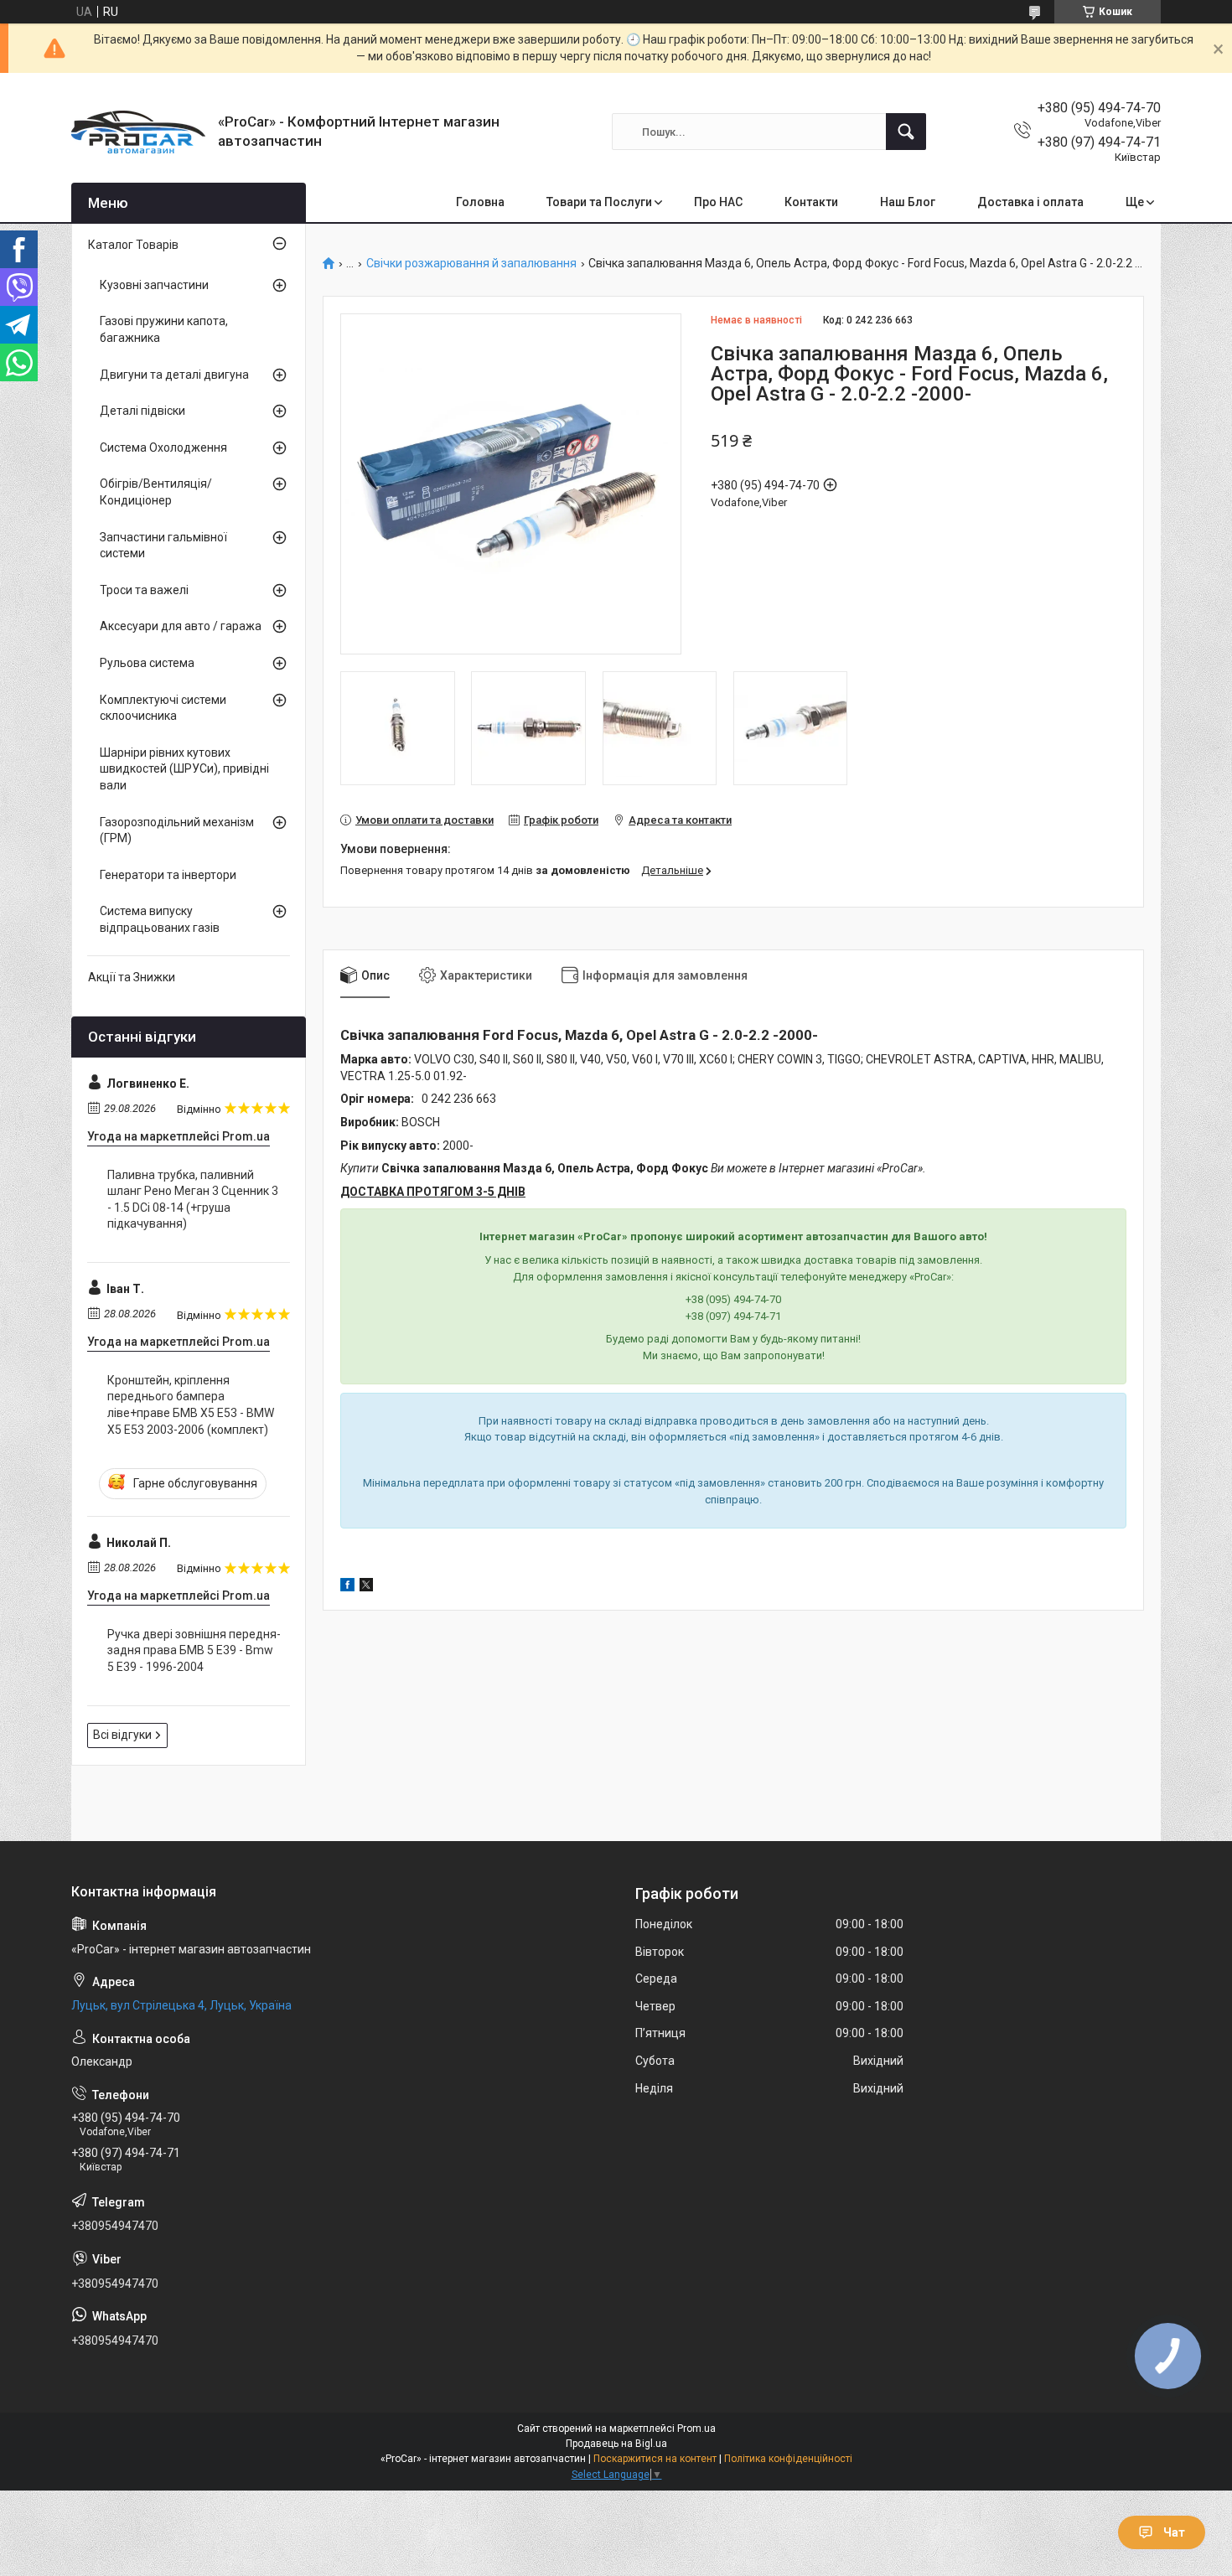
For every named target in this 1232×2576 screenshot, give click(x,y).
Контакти (811, 202)
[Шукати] (906, 132)
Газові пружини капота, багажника (164, 329)
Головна (480, 202)
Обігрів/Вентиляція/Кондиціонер (156, 492)
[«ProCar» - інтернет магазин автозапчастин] (138, 132)
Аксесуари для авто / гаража (181, 626)
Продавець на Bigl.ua (616, 2444)
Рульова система (147, 663)
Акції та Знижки (132, 977)
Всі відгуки (122, 1735)
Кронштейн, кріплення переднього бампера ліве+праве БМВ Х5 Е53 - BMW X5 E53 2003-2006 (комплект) (191, 1405)
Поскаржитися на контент (655, 2459)
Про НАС (718, 202)
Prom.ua (696, 2429)
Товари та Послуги (599, 202)
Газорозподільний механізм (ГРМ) (177, 830)
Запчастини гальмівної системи (163, 546)
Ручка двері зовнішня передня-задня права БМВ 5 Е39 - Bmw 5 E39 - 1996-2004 (194, 1650)
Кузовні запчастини (154, 285)
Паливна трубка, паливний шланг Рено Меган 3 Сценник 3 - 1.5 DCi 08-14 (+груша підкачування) (193, 1200)
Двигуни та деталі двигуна (174, 375)
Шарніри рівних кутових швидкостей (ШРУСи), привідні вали (184, 769)
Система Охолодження (163, 447)
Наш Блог (908, 202)
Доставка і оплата (1030, 202)
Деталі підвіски (142, 411)
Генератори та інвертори (168, 875)
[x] (366, 1587)
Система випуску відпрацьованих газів (160, 919)
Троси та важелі (144, 590)
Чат (1174, 2532)
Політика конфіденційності (788, 2459)
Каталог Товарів (133, 245)
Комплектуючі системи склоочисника (163, 708)
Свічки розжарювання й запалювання (471, 264)
